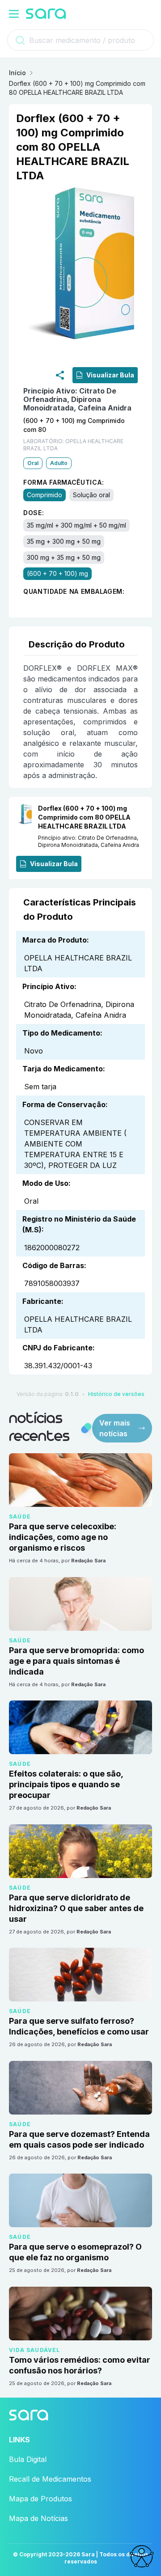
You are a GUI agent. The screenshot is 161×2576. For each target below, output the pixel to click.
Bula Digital (28, 2459)
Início (17, 73)
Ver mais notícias (115, 1428)
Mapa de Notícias (38, 2518)
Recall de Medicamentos (50, 2479)
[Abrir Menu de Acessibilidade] (141, 2556)
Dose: (34, 513)
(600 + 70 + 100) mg (57, 573)
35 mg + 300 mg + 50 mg (64, 541)
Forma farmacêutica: (64, 482)
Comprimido (44, 495)
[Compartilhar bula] (60, 375)
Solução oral (91, 495)
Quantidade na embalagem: (74, 591)
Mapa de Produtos (40, 2499)
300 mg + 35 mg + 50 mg (64, 557)
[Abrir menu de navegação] (14, 14)
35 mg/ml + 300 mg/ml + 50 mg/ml (76, 525)
